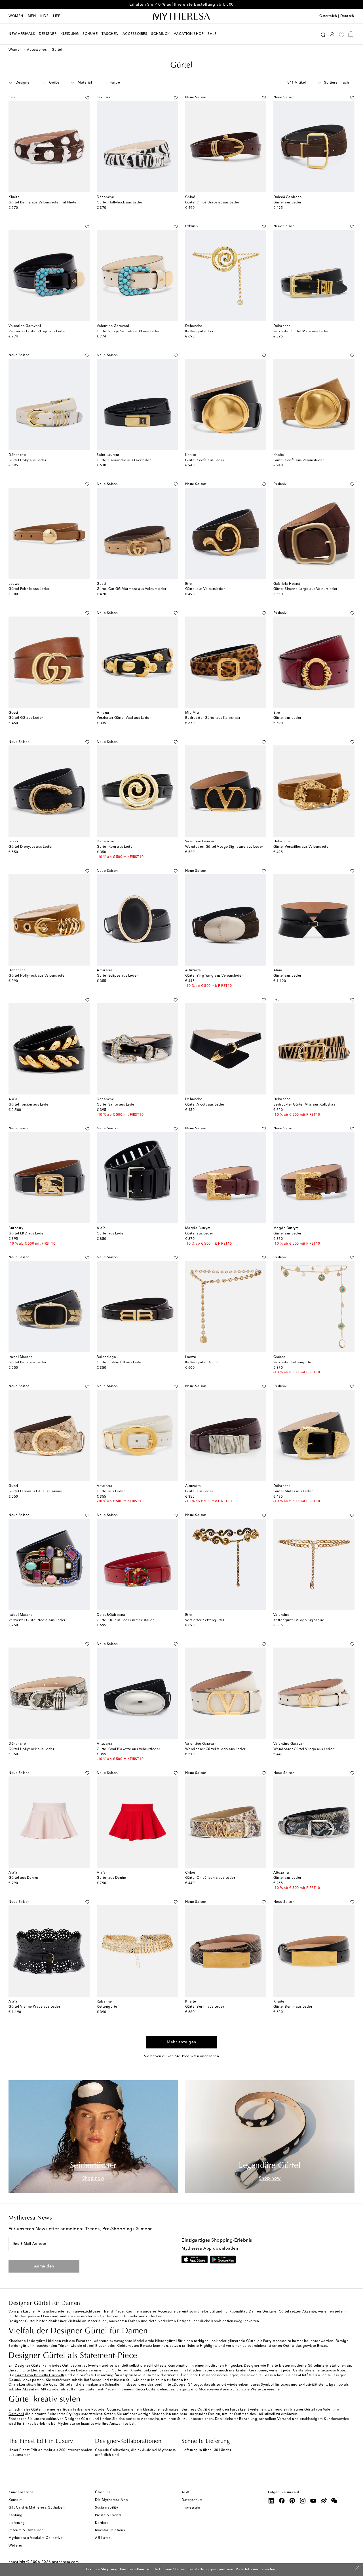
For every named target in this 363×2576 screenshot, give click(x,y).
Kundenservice (21, 2492)
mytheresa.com (65, 2562)
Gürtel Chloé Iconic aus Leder (210, 1878)
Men (32, 16)
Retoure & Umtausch (26, 2530)
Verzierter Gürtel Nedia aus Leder (37, 1620)
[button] (323, 34)
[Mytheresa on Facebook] (282, 2501)
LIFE (57, 16)
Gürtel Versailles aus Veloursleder (302, 847)
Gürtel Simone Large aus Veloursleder (305, 589)
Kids (44, 16)
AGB (185, 2492)
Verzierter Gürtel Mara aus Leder (301, 331)
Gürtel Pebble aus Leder (29, 589)
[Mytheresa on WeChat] (334, 2501)
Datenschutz (192, 2500)
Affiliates (103, 2538)
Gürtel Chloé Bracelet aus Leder (212, 203)
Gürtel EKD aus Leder (27, 1234)
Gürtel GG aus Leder (26, 718)
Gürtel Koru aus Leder (115, 847)
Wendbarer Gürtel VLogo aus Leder (215, 1749)
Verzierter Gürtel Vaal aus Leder (124, 718)
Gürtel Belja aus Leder (27, 1363)
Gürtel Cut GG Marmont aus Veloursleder (131, 589)
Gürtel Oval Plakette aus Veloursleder (128, 1749)
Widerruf (16, 2546)
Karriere (102, 2523)
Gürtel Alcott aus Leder (205, 1105)
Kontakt (15, 2500)
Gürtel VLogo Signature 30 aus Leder (128, 331)
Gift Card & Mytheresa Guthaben (37, 2508)
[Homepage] (181, 16)
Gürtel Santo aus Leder (116, 1105)
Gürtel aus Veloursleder (205, 589)
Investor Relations (110, 2530)
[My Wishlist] (341, 34)
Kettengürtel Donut (202, 1363)
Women (16, 16)
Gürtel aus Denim (23, 1878)
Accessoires (37, 50)
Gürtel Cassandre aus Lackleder (124, 460)
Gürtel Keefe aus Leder (205, 460)
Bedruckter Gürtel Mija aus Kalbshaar (305, 1105)
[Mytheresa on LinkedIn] (271, 2501)
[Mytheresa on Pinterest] (292, 2501)
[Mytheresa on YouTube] (313, 2501)
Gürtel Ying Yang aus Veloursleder (214, 976)
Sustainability (106, 2508)
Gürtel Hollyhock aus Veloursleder (37, 976)
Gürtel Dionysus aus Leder (31, 847)
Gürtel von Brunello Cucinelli (40, 2375)
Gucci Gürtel (60, 2385)
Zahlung (16, 2515)
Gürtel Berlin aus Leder (205, 2007)
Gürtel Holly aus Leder (27, 460)
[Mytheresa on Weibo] (324, 2501)
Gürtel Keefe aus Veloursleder (299, 460)
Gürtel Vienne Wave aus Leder (34, 2007)
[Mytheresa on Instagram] (303, 2501)
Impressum (191, 2508)
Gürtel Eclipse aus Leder (117, 976)
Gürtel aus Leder (287, 203)
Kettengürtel (107, 2007)
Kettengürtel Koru (201, 331)
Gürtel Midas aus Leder (293, 1491)
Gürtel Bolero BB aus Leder (120, 1363)
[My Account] (332, 34)
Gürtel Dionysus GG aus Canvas (35, 1491)
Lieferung (17, 2523)
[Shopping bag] (351, 34)
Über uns (103, 2492)
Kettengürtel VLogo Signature (299, 1620)
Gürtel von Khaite (127, 2371)
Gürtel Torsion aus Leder (29, 1105)
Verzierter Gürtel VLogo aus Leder (37, 331)
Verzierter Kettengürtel (293, 1363)
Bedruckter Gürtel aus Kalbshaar (213, 718)
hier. (274, 2569)
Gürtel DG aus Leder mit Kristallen (126, 1620)
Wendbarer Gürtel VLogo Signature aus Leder (224, 847)
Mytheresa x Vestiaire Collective (36, 2538)
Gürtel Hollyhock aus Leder (120, 203)
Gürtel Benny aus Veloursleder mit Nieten (44, 203)
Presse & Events (108, 2515)
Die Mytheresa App (112, 2500)
